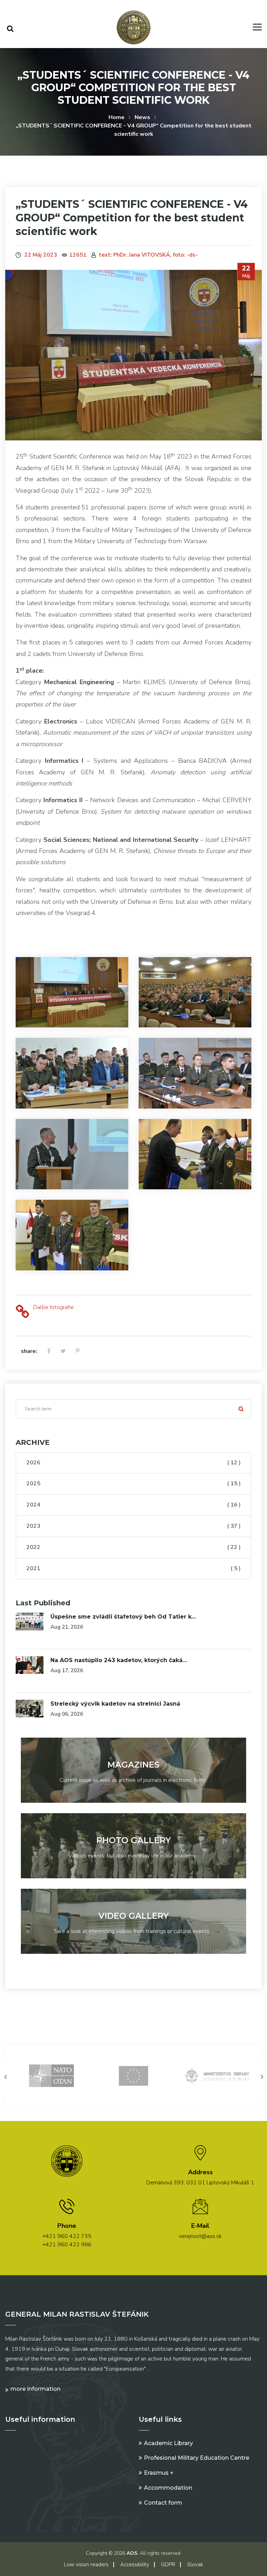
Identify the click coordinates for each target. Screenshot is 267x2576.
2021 (133, 1568)
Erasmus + (159, 2473)
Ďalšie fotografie (53, 1307)
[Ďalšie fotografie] (22, 1312)
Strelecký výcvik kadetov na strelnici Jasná (115, 1704)
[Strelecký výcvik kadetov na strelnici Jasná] (30, 1708)
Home (116, 117)
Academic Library (168, 2443)
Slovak (195, 2565)
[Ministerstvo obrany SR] (133, 2075)
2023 (133, 1526)
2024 (133, 1505)
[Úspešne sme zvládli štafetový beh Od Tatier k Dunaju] (30, 1621)
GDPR (168, 2565)
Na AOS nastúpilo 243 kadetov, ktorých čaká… (119, 1660)
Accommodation (168, 2488)
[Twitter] (63, 1352)
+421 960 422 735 (67, 2236)
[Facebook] (49, 1352)
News (142, 117)
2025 (133, 1483)
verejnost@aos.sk (200, 2236)
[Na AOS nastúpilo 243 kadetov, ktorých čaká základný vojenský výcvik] (30, 1665)
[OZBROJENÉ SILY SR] (216, 2075)
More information (35, 2389)
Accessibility (135, 2565)
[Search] (10, 29)
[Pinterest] (78, 1352)
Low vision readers (86, 2565)
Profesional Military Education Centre (197, 2458)
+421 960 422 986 (67, 2245)
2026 (133, 1463)
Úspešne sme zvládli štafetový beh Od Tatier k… (123, 1617)
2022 (133, 1547)
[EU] (51, 2075)
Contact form (163, 2503)
